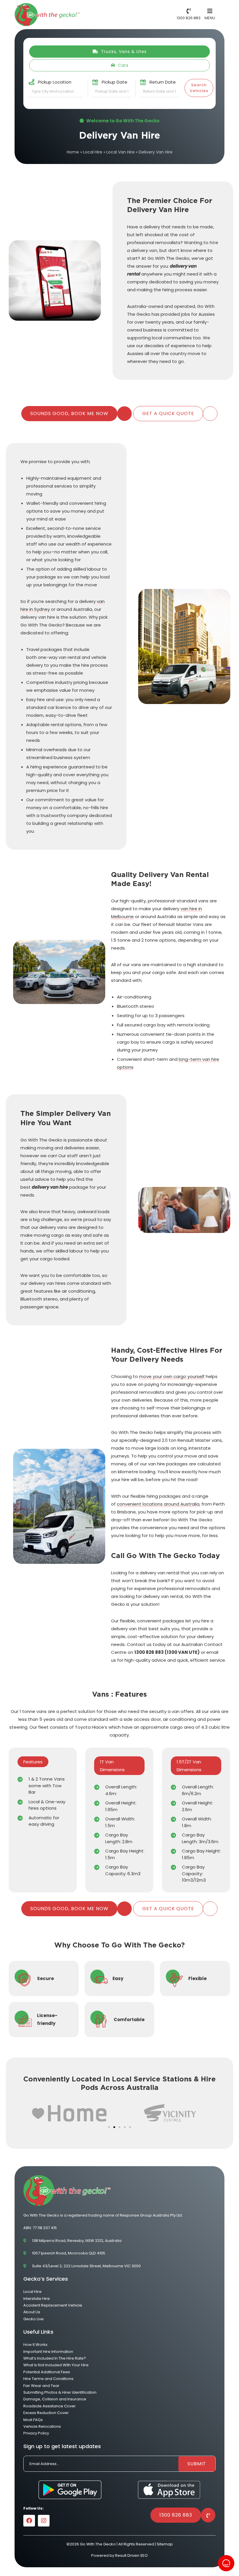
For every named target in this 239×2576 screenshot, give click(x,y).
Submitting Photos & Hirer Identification (60, 2392)
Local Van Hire (121, 152)
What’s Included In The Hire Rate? (55, 2358)
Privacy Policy (36, 2433)
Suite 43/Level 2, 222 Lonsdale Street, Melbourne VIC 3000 (86, 2266)
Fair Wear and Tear (41, 2386)
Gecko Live (34, 2319)
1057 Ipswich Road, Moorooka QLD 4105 (69, 2253)
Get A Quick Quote (168, 413)
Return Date (163, 82)
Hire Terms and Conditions (48, 2379)
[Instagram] (44, 2521)
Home (73, 152)
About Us (32, 2312)
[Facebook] (29, 2521)
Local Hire (93, 152)
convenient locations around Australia (158, 1504)
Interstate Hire (37, 2299)
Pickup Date (115, 82)
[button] (109, 2127)
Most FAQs (33, 2420)
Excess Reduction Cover (46, 2413)
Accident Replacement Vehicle (53, 2305)
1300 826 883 (176, 2515)
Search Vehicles (199, 88)
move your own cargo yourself (172, 1376)
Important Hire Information (48, 2352)
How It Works (35, 2345)
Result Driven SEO (131, 2555)
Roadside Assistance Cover (50, 2406)
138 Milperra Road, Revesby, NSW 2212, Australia (77, 2241)
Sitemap (165, 2544)
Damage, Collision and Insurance (55, 2399)
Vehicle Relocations (42, 2426)
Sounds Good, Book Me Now (69, 413)
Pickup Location (55, 82)
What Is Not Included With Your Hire (56, 2365)
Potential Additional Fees (47, 2372)
